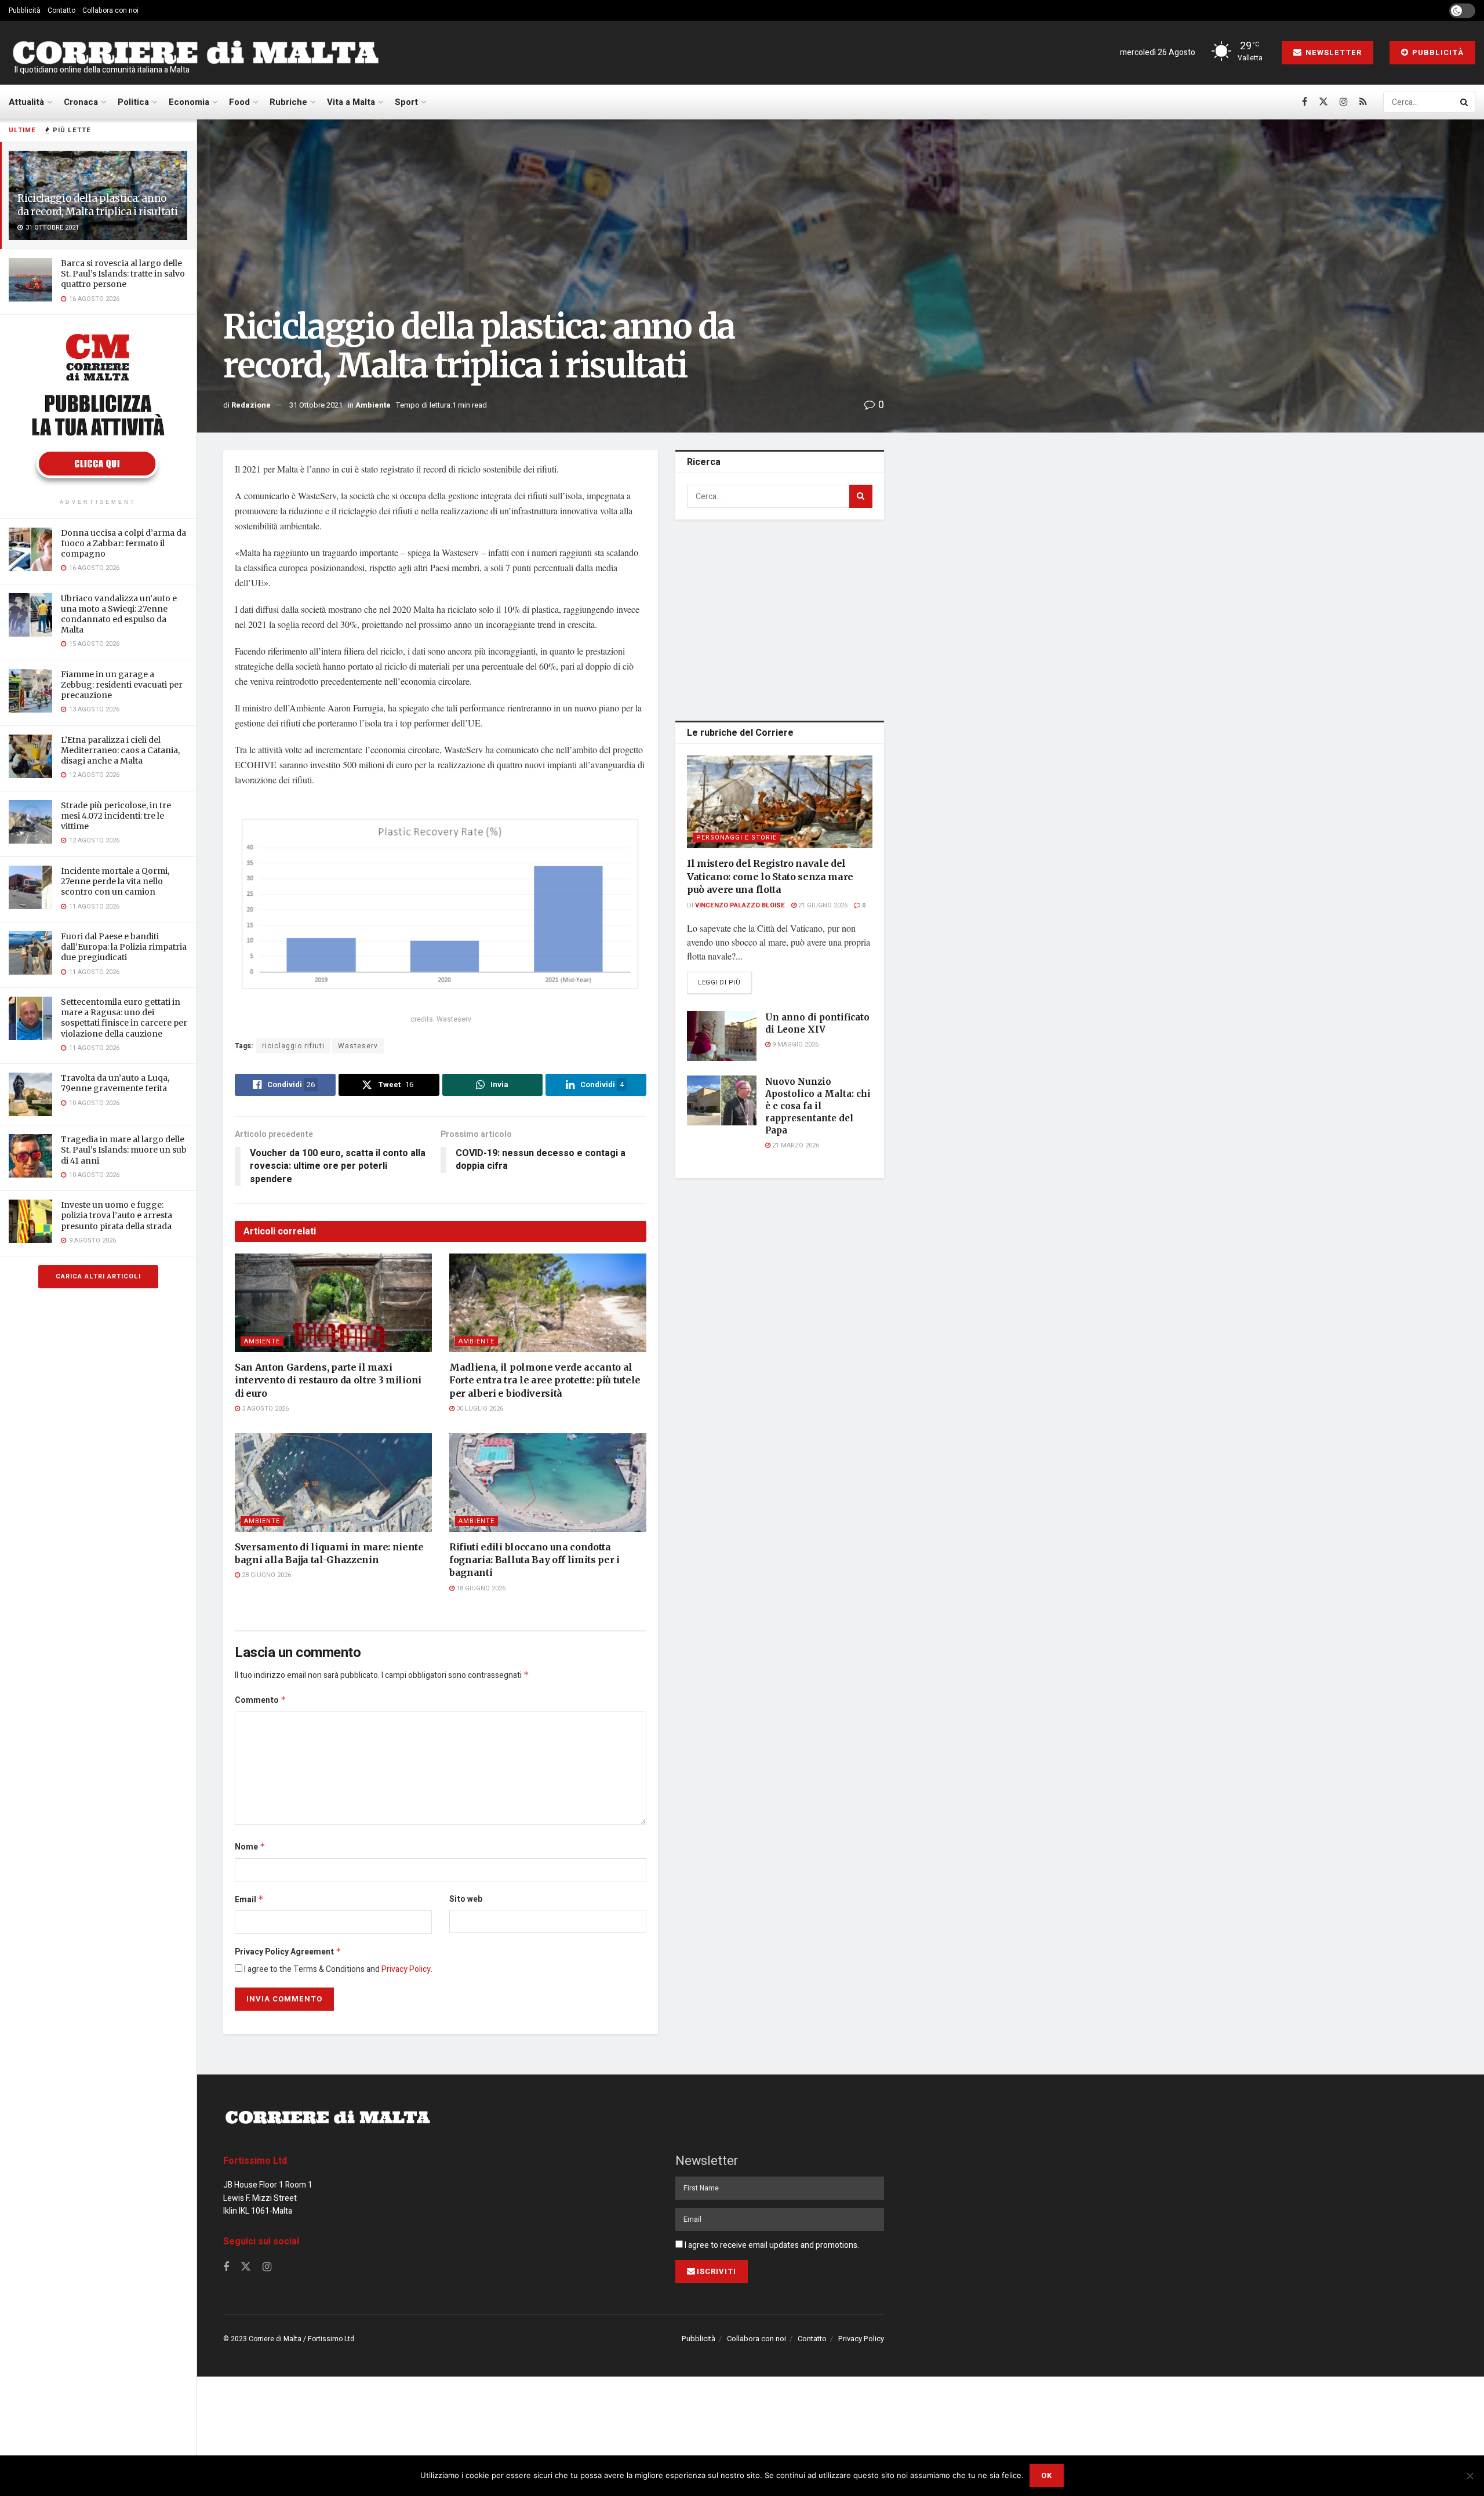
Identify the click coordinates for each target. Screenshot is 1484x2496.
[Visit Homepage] (195, 53)
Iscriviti (716, 2271)
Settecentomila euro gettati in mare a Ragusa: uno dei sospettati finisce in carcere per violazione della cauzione (124, 1018)
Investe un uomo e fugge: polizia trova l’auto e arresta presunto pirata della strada (117, 1215)
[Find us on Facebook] (1305, 102)
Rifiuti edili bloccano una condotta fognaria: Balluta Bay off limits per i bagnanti (534, 1560)
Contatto (61, 10)
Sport (406, 102)
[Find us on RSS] (1363, 102)
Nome (250, 1847)
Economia (189, 102)
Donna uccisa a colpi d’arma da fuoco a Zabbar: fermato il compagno (123, 543)
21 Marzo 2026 (795, 1145)
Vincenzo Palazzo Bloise (740, 905)
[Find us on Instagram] (1344, 102)
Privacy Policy (406, 1969)
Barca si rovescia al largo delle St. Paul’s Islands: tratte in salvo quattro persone (123, 274)
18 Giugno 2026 (480, 1588)
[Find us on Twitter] (1323, 102)
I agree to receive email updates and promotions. (771, 2245)
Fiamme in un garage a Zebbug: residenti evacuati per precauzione (122, 685)
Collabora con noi (110, 10)
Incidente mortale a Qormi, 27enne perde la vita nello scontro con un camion (115, 881)
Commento (261, 1700)
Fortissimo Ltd (255, 2161)
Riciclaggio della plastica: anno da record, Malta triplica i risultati (97, 205)
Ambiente (373, 405)
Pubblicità (25, 10)
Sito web (466, 1899)
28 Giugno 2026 (265, 1575)
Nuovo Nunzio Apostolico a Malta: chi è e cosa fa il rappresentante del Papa (818, 1106)
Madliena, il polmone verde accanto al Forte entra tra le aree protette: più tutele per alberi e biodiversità (545, 1380)
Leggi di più (725, 982)
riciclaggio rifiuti (293, 1046)
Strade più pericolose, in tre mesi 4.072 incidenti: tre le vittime (116, 816)
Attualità (26, 102)
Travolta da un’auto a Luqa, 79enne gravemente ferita (115, 1083)
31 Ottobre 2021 (316, 405)
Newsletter (1332, 52)
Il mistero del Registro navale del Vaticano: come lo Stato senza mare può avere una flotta (770, 876)
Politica (133, 102)
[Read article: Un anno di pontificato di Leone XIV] (722, 1036)
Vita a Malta (351, 102)
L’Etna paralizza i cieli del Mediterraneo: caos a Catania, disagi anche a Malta (120, 750)
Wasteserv (358, 1046)
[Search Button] (1465, 102)
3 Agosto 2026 (264, 1409)
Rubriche (288, 102)
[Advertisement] (780, 618)
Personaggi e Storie (736, 838)
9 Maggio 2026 (794, 1044)
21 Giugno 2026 (822, 905)
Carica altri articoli (98, 1276)
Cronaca (81, 102)
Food (239, 102)
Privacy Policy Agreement (288, 1952)
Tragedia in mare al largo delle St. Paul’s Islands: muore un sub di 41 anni (124, 1150)
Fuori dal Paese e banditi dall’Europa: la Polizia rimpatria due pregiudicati (124, 947)
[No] (1470, 2476)
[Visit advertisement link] (98, 408)
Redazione (251, 405)
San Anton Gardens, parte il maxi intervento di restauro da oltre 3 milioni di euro (328, 1380)
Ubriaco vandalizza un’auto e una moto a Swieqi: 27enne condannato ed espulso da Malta (119, 614)
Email (249, 1900)
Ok (1047, 2475)
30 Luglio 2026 (479, 1409)
